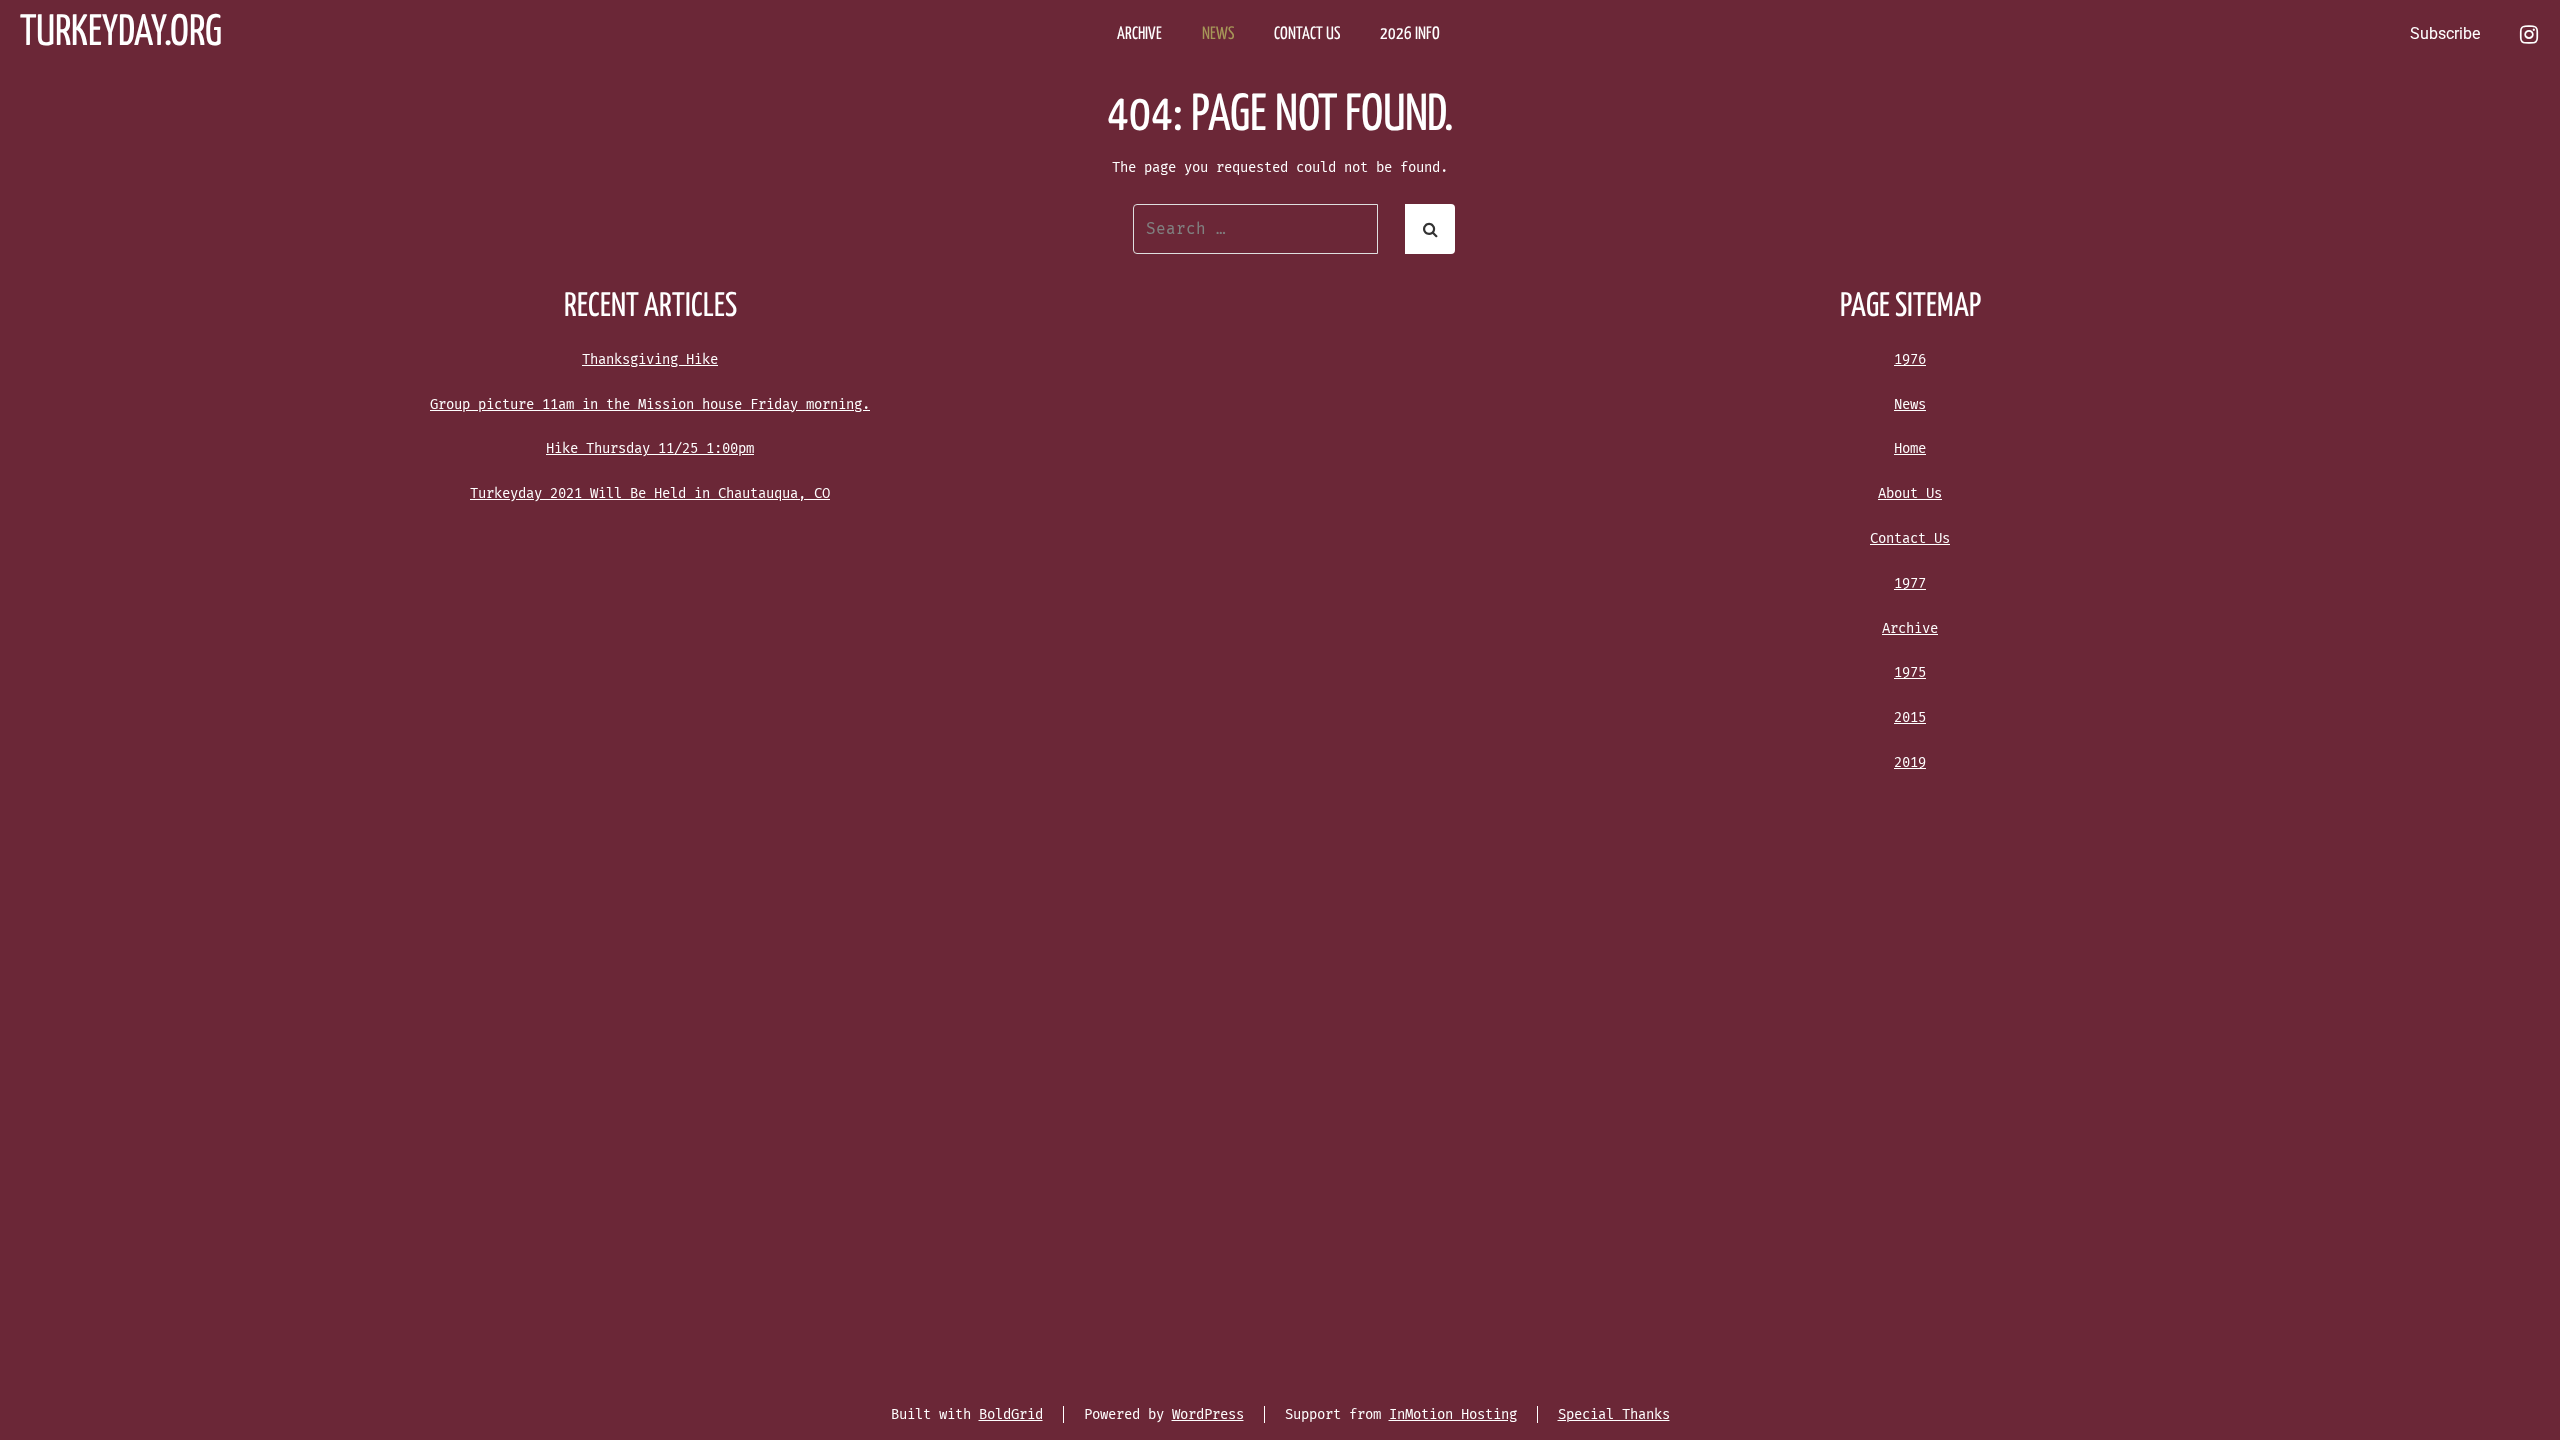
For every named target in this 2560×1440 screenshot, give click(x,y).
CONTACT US (1307, 34)
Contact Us (1910, 538)
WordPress (1208, 1414)
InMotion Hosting (1453, 1414)
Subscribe (2445, 33)
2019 (1910, 762)
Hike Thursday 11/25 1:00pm (650, 448)
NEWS (1218, 34)
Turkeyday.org (121, 33)
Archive (1910, 628)
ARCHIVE (1139, 34)
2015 (1910, 717)
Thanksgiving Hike (650, 359)
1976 (1910, 359)
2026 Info (1410, 34)
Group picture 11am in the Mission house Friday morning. (650, 404)
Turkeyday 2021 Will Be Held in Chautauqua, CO (650, 493)
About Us (1910, 493)
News (1910, 404)
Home (1910, 448)
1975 (1910, 672)
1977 (1910, 583)
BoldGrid (1011, 1414)
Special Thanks (1614, 1414)
